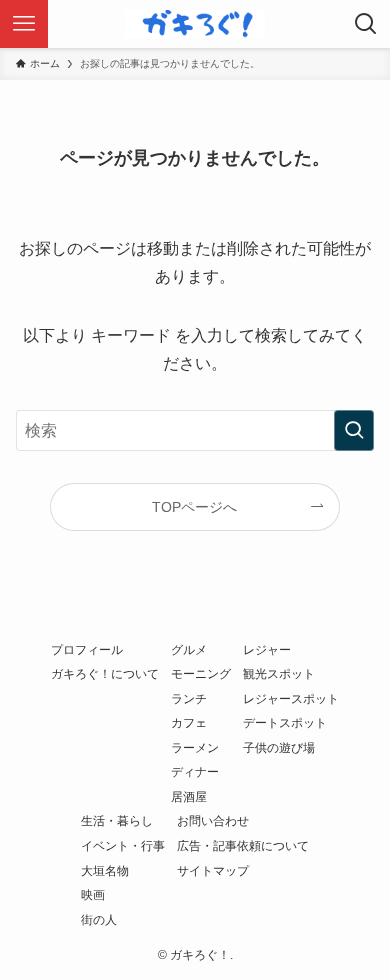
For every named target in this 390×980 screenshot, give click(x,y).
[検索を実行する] (354, 430)
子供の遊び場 (279, 747)
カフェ (189, 722)
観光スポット (279, 673)
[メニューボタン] (24, 24)
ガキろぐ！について (105, 673)
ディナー (195, 771)
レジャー (267, 649)
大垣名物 (105, 870)
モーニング (201, 673)
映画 (93, 894)
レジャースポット (291, 698)
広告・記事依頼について (243, 845)
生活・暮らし (117, 820)
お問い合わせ (213, 820)
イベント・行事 (123, 845)
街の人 (99, 919)
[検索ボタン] (366, 24)
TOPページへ (194, 507)
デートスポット (285, 722)
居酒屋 (189, 796)
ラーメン (195, 747)
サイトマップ (213, 870)
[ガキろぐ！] (195, 24)
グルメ (189, 649)
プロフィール (87, 649)
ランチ (189, 698)
